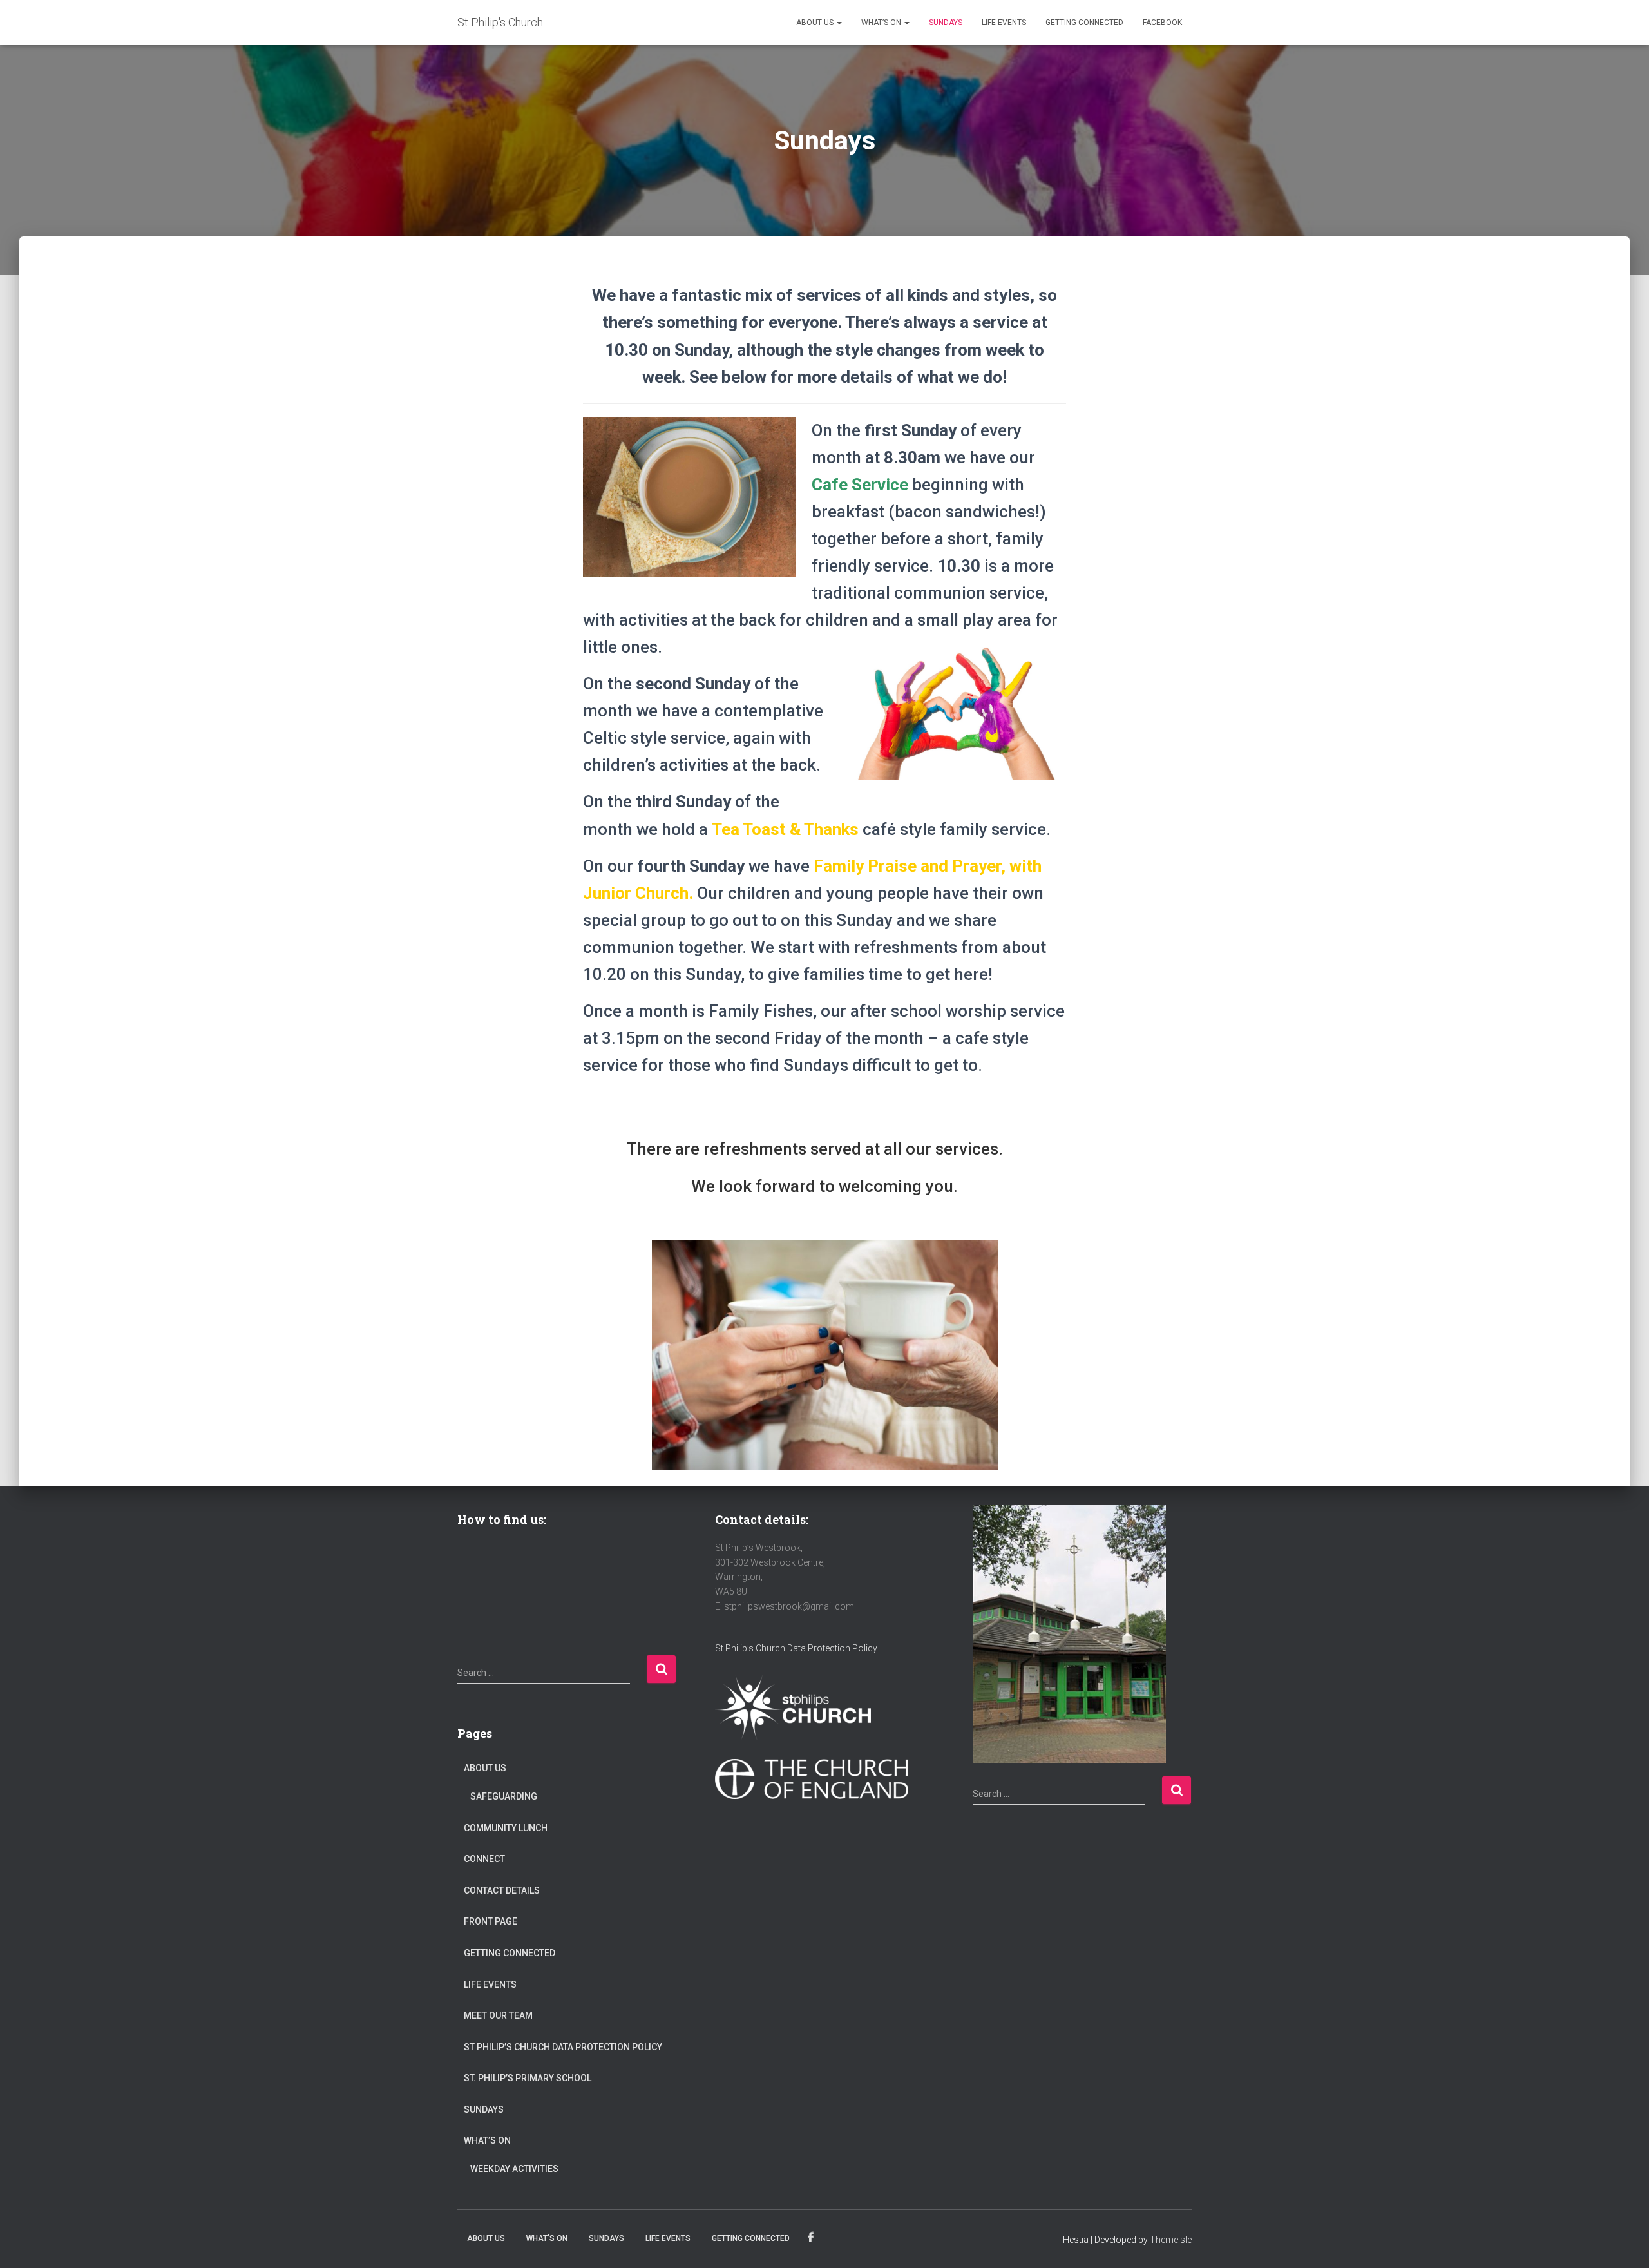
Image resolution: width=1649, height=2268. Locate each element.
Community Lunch (506, 1828)
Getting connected (1084, 23)
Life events (1004, 23)
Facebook (1162, 23)
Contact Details (502, 1890)
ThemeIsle (1171, 2240)
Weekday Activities (514, 2169)
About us (816, 23)
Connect (484, 1859)
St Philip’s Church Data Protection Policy (563, 2047)
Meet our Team (498, 2015)
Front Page (491, 1921)
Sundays (946, 23)
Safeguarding (504, 1796)
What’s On (882, 23)
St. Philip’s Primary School (528, 2078)
